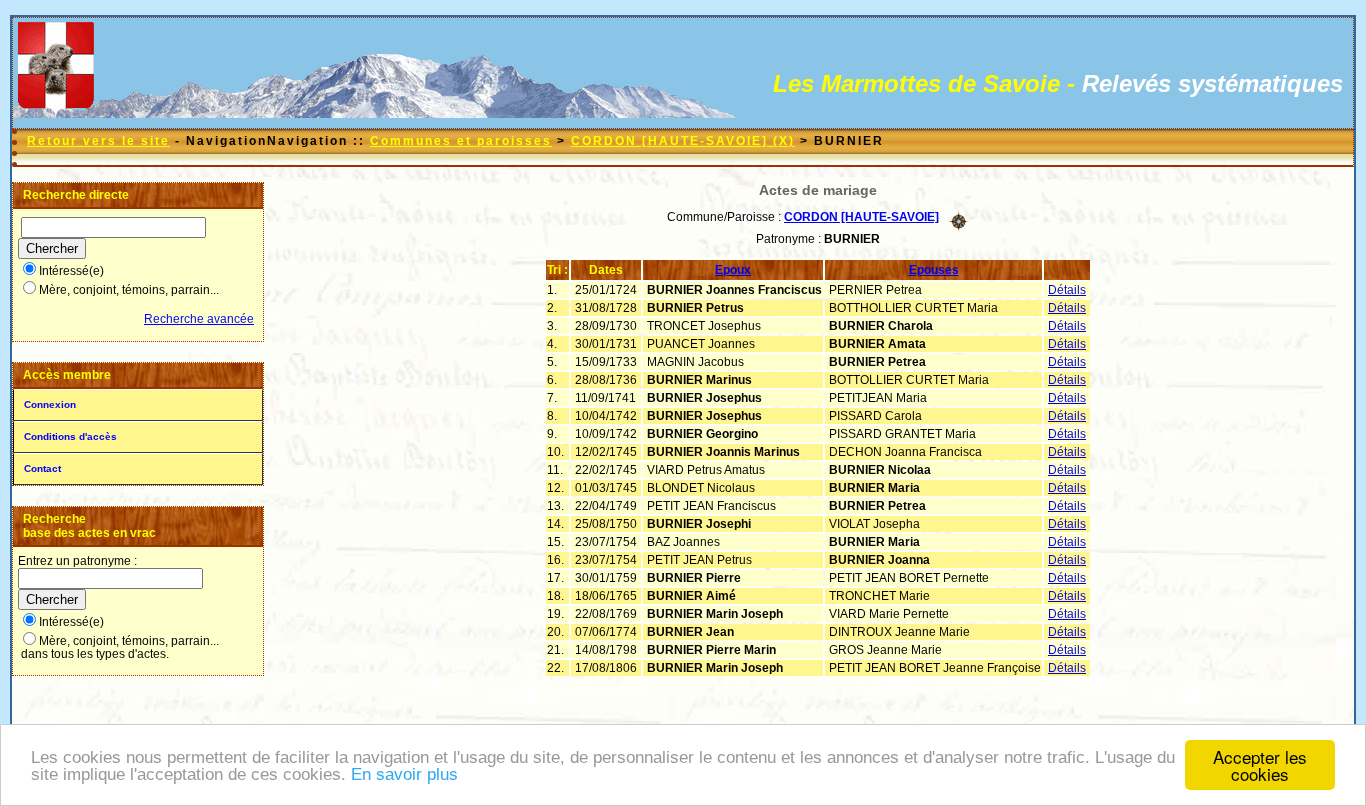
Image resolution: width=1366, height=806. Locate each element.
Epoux (733, 270)
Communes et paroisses (461, 141)
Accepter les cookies (1260, 765)
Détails (1067, 290)
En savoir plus (404, 774)
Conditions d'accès (70, 436)
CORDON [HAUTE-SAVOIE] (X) (683, 141)
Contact (42, 468)
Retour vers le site (98, 141)
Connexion (50, 404)
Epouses (934, 270)
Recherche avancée (199, 319)
